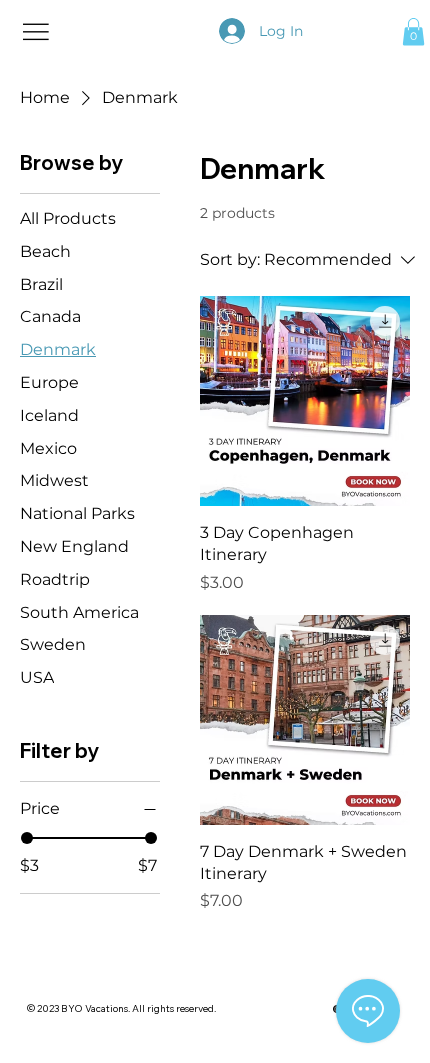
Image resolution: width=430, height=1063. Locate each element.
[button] (413, 31)
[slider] (27, 838)
